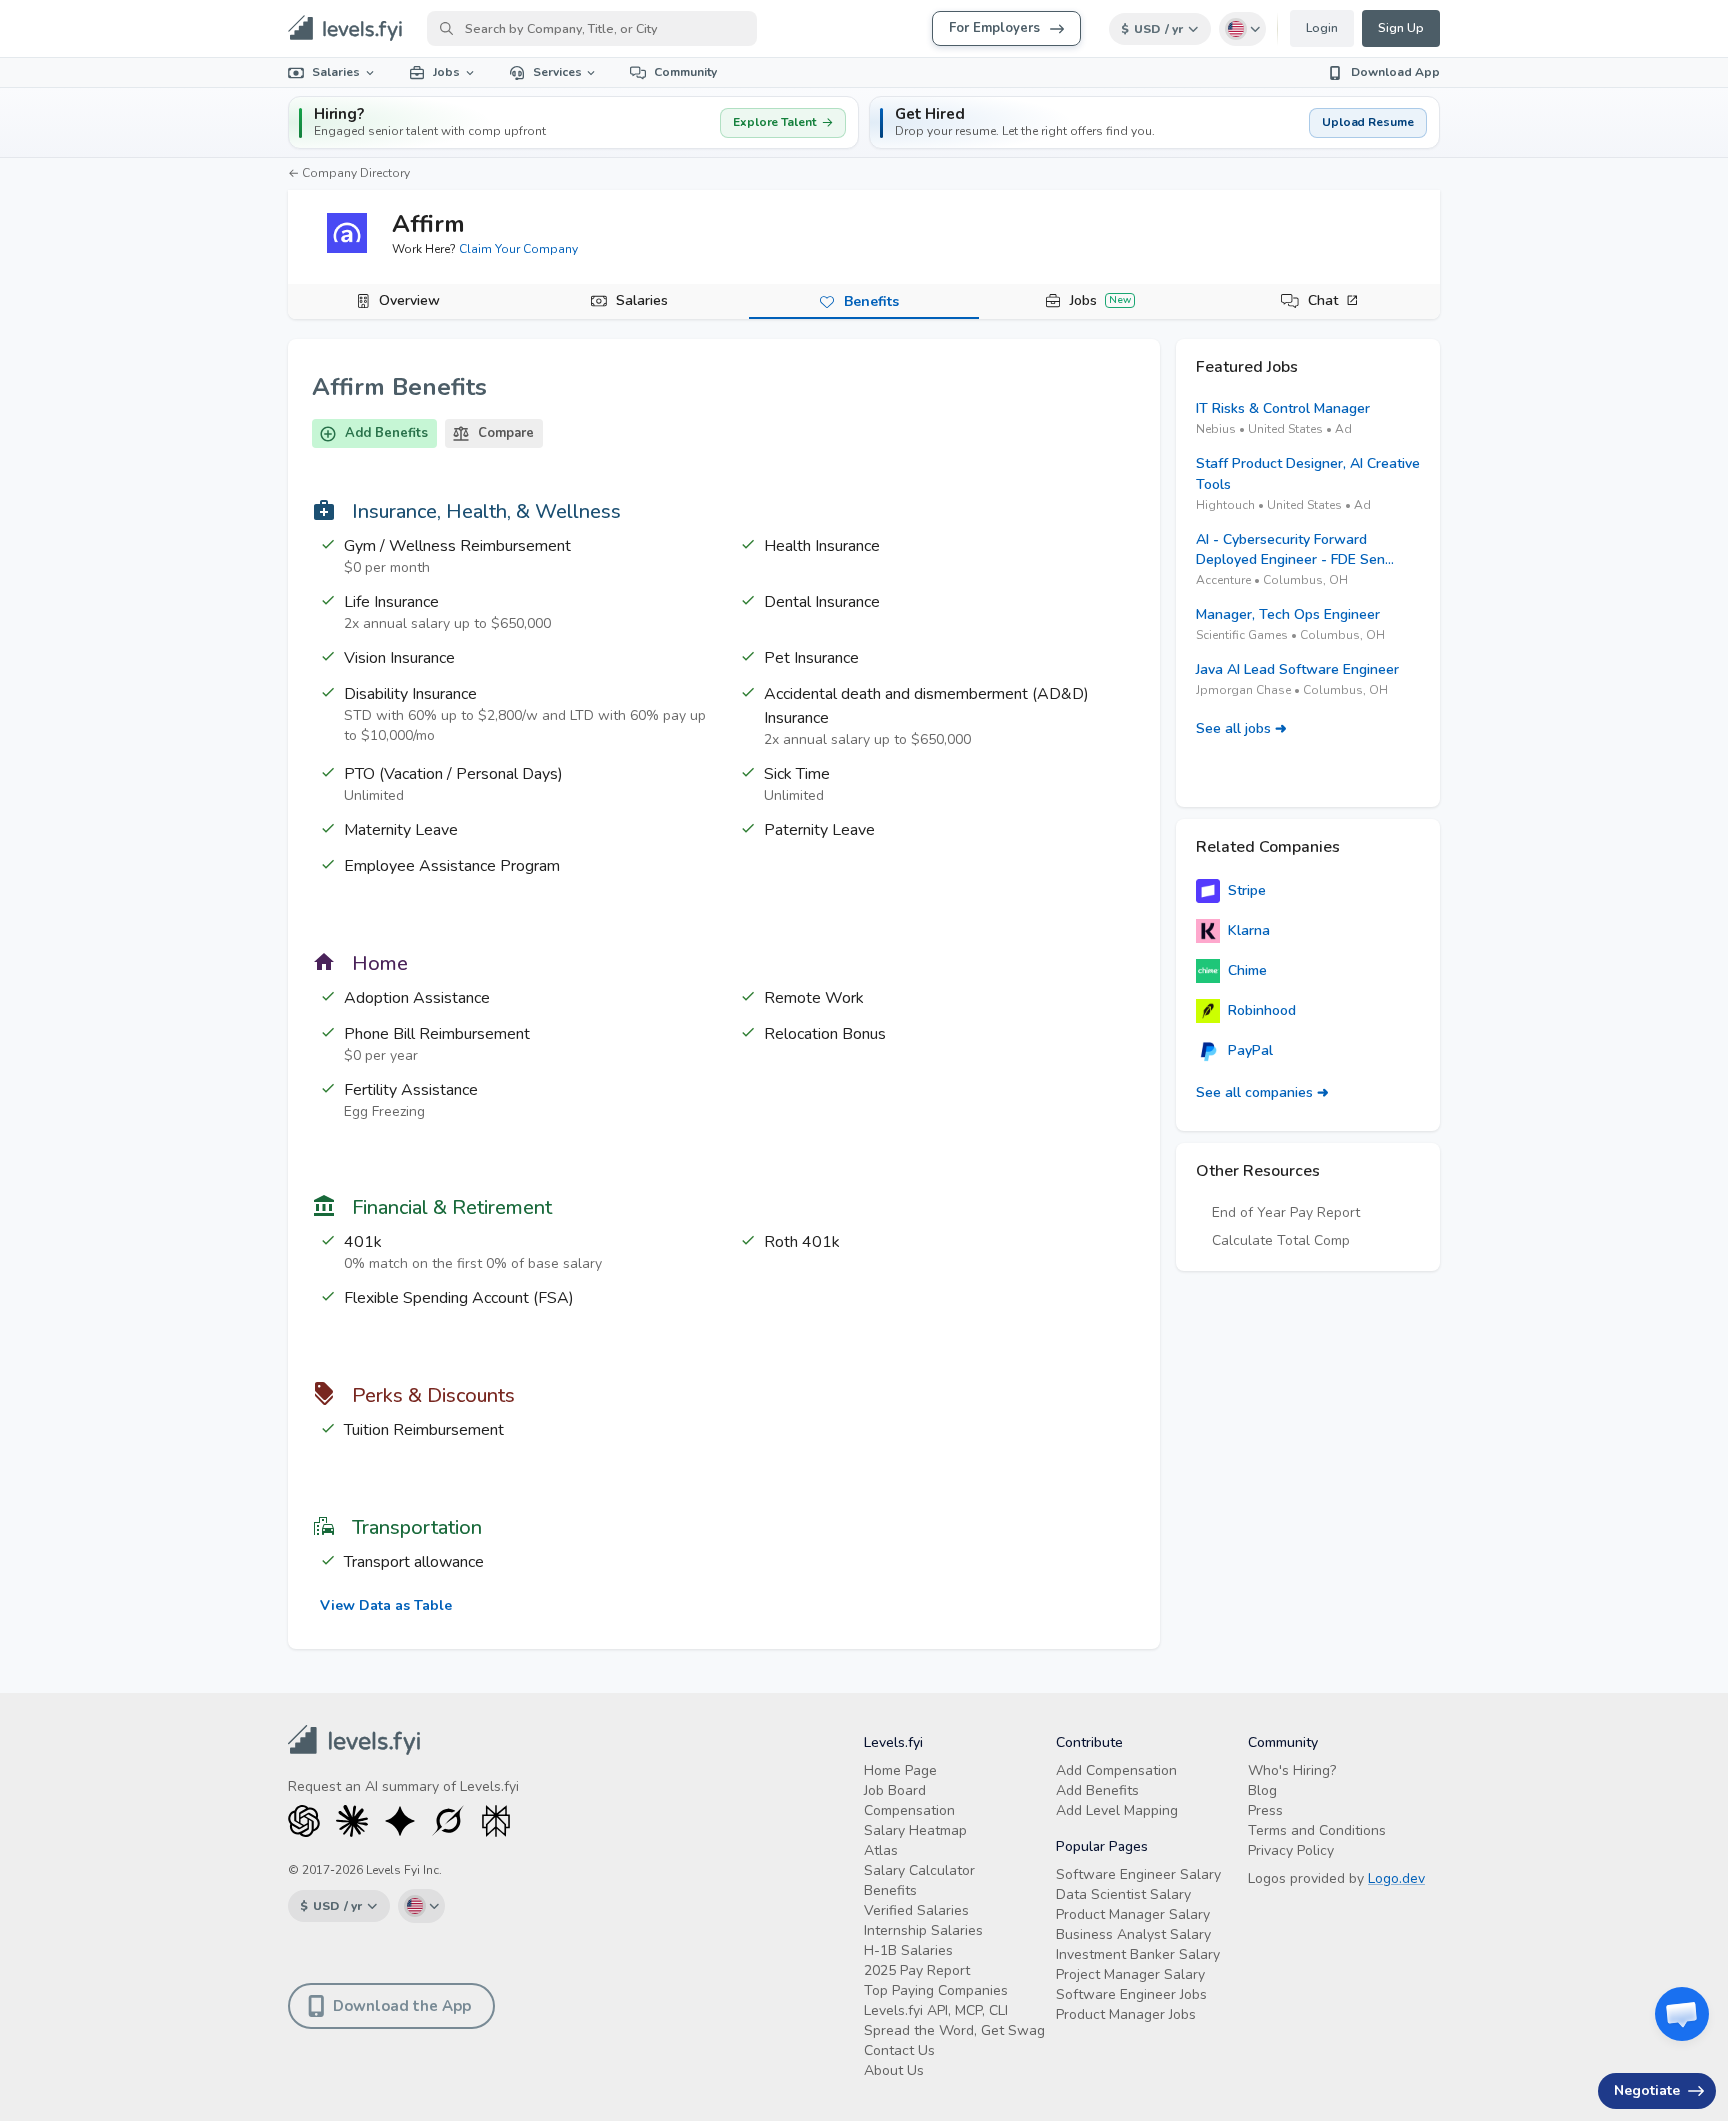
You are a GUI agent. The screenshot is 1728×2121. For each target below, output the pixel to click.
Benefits (871, 301)
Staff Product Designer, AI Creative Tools (1308, 473)
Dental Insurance (822, 602)
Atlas (881, 1850)
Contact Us (899, 2050)
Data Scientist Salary (1123, 1894)
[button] (1154, 122)
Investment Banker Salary (1138, 1954)
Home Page (900, 1770)
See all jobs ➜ (1241, 728)
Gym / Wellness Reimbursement (457, 546)
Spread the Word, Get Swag (954, 2030)
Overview (409, 300)
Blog (1262, 1790)
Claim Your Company (518, 249)
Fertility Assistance (411, 1090)
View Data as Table (386, 1605)
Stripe (1247, 890)
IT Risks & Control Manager (1283, 408)
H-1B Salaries (908, 1950)
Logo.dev (1396, 1878)
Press (1265, 1810)
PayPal (1250, 1050)
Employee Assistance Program (452, 866)
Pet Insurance (811, 658)
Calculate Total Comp (1281, 1240)
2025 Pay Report (917, 1970)
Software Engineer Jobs (1131, 1994)
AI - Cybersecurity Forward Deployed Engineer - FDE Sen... (1295, 549)
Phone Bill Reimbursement (437, 1034)
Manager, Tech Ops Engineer (1288, 614)
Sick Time (797, 774)
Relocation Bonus (825, 1034)
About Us (894, 2070)
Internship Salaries (923, 1930)
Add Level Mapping (1117, 1810)
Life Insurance (391, 602)
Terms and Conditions (1317, 1830)
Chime (1247, 970)
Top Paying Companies (936, 1990)
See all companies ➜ (1262, 1092)
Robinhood (1262, 1010)
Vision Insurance (399, 658)
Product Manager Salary (1133, 1914)
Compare (506, 433)
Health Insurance (822, 546)
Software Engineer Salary (1138, 1874)
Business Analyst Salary (1133, 1934)
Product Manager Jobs (1126, 2014)
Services (557, 72)
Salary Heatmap (915, 1830)
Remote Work (814, 998)
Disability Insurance (410, 694)
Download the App (402, 2006)
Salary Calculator (919, 1870)
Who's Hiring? (1292, 1770)
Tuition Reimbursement (424, 1430)
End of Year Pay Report (1286, 1212)
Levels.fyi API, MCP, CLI (936, 2010)
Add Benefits (386, 433)
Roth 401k (802, 1242)
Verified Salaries (916, 1910)
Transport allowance (414, 1562)
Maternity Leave (401, 830)
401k (363, 1242)
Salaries (336, 72)
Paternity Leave (819, 830)
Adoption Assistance (417, 998)
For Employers (994, 28)
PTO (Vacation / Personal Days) (453, 774)
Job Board (895, 1790)
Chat (1323, 300)
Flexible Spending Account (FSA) (459, 1298)
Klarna (1249, 930)
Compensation (909, 1810)
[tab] (403, 302)
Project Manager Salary (1130, 1974)
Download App (1395, 72)
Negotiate (1647, 2090)
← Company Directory (349, 173)
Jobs (446, 72)
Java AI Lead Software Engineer (1297, 669)
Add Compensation (1116, 1770)
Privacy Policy (1291, 1850)
